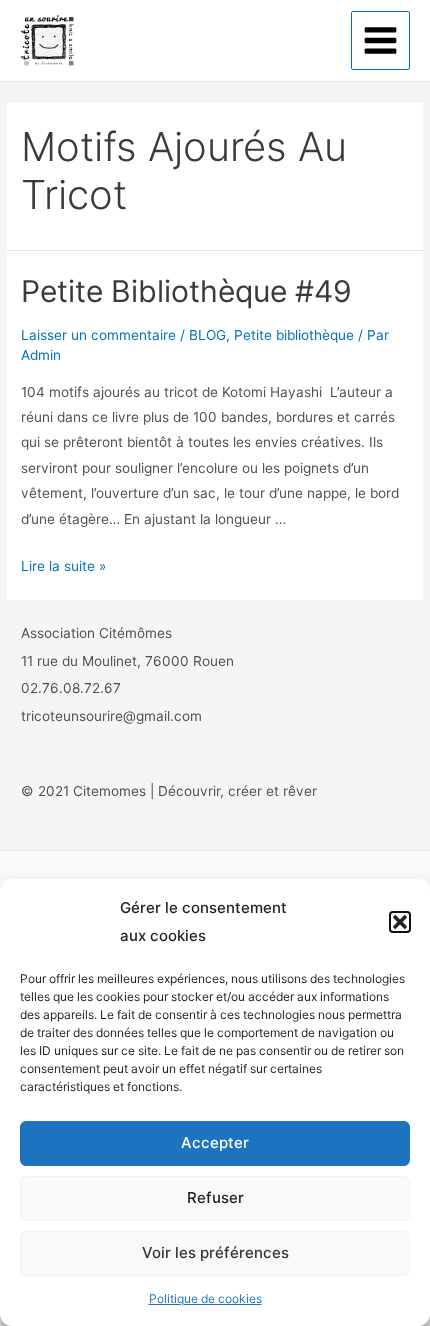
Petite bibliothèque (294, 335)
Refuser (215, 1197)
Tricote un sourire (159, 39)
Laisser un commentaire (98, 335)
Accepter (215, 1142)
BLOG (207, 335)
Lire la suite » (63, 566)
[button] (400, 922)
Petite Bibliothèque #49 (186, 291)
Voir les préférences (215, 1252)
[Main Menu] (381, 41)
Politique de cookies (205, 1298)
